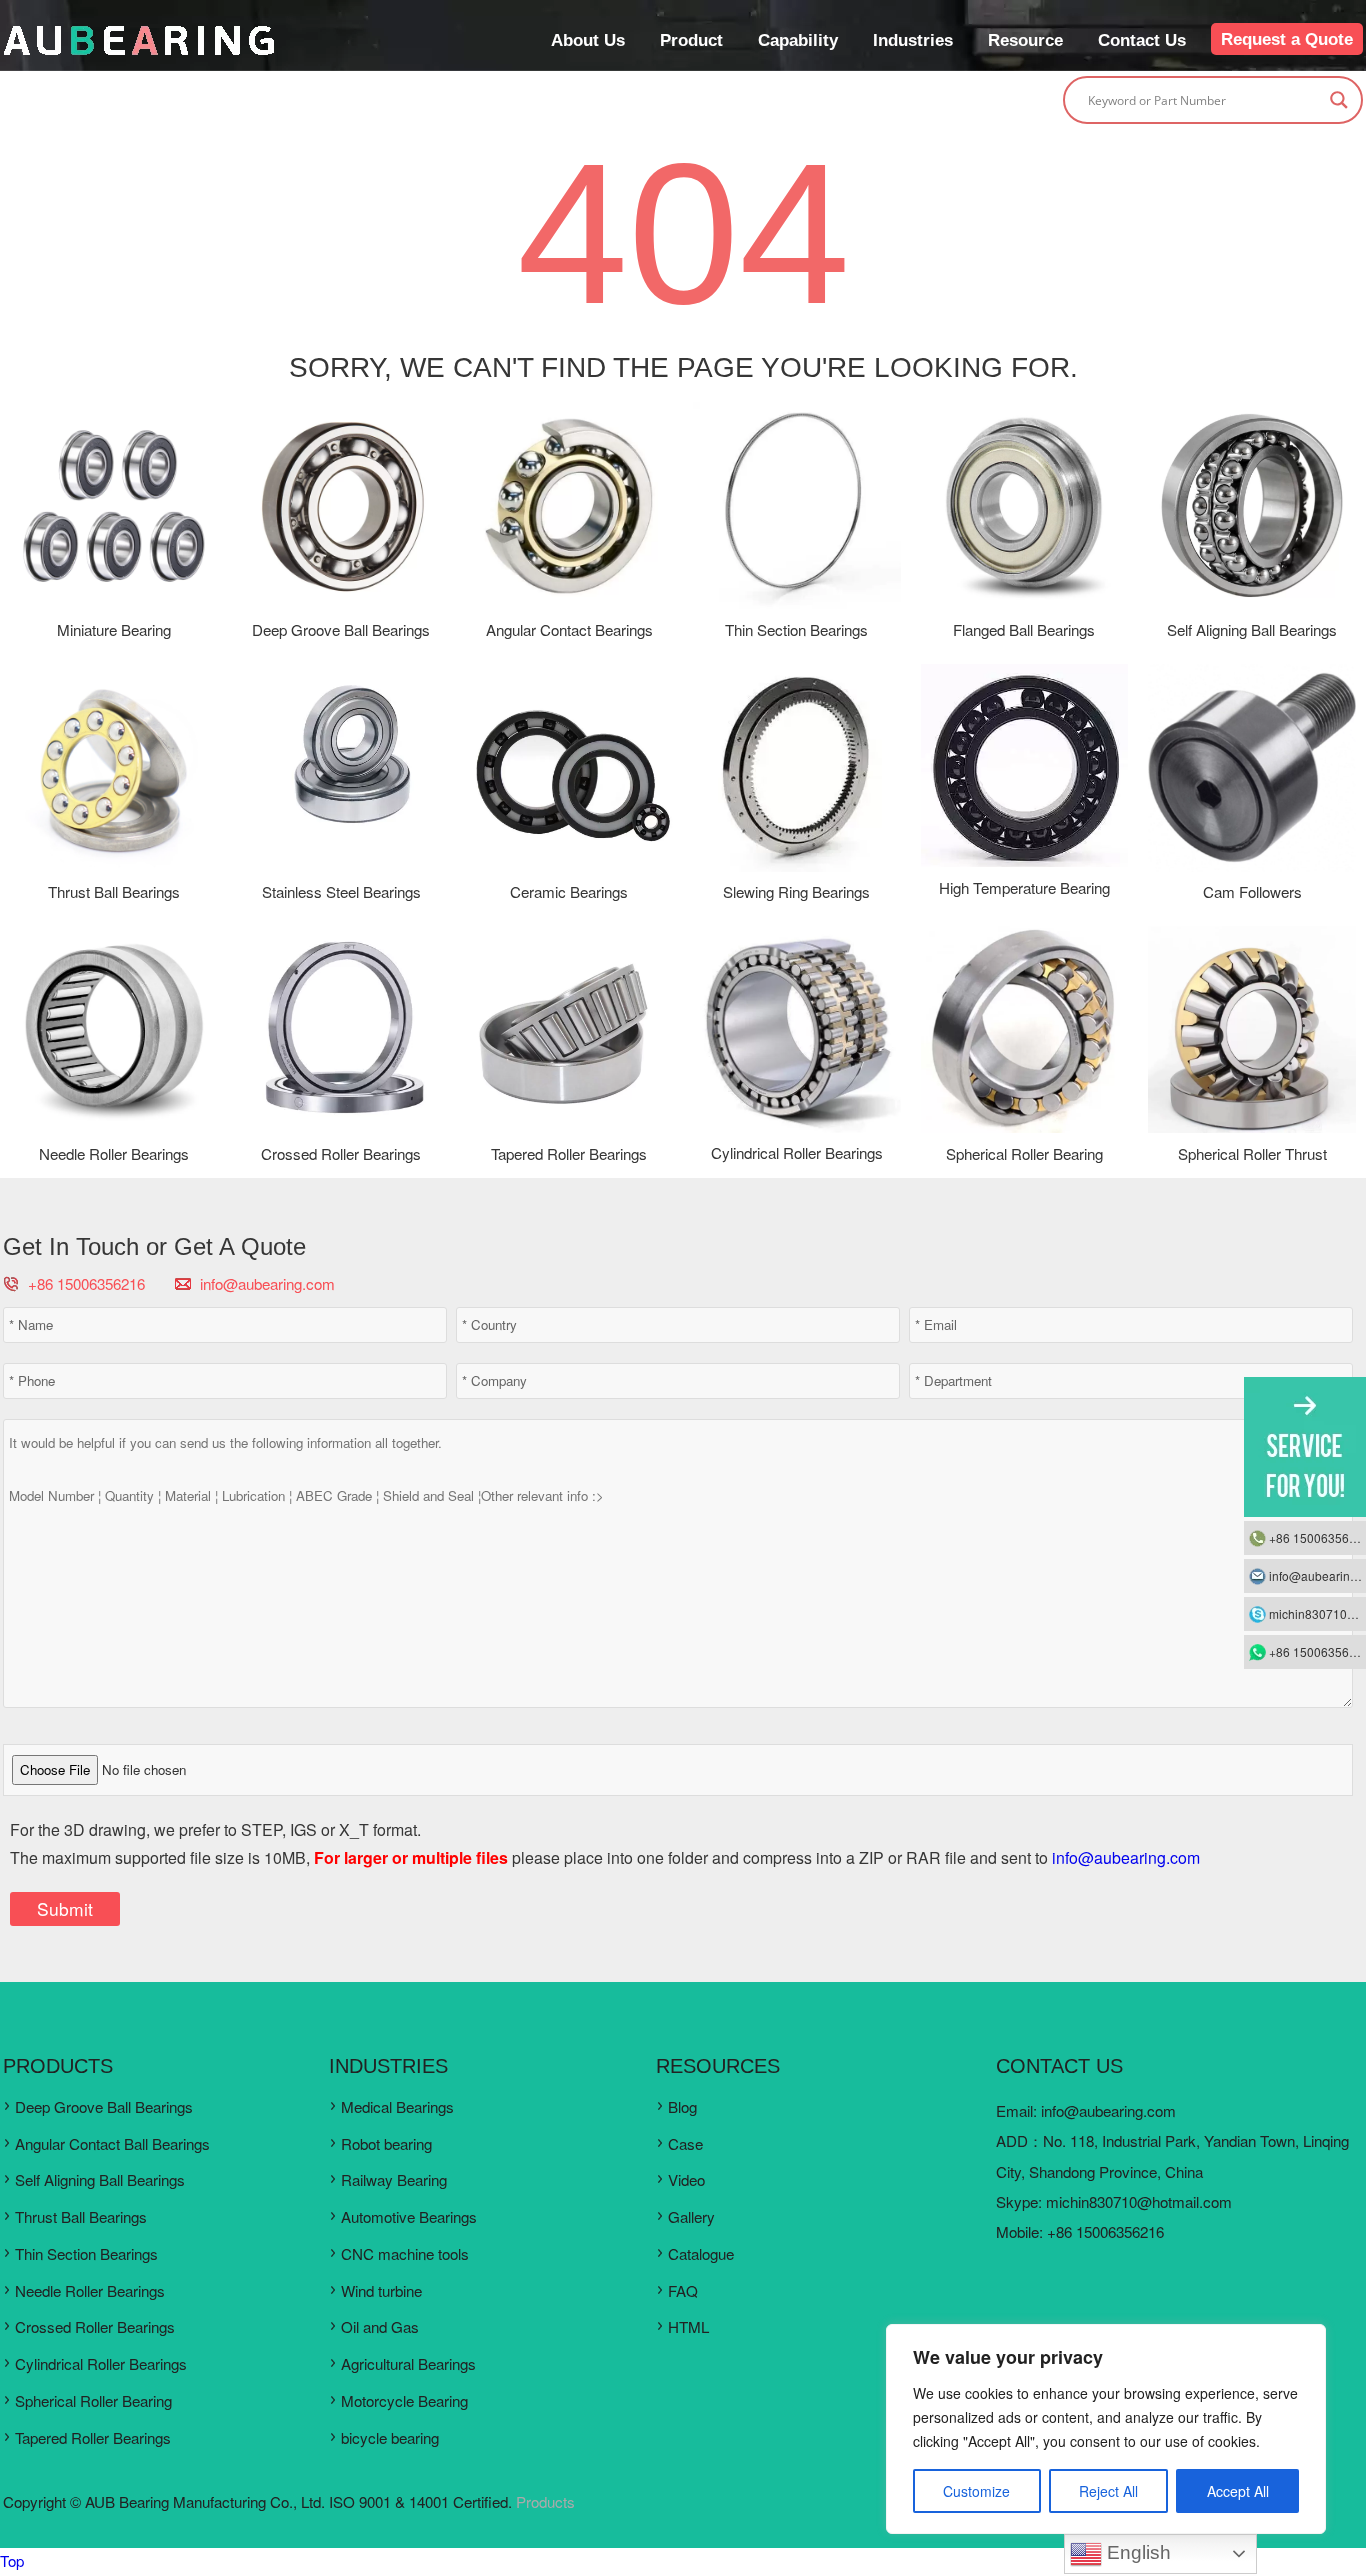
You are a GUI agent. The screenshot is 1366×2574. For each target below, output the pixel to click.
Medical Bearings (397, 2106)
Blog (682, 2106)
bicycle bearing (390, 2437)
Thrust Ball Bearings (114, 891)
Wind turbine (381, 2290)
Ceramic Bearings (569, 891)
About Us (588, 40)
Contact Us (1142, 40)
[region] (1106, 2429)
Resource (1025, 40)
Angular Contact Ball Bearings (112, 2143)
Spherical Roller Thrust (1252, 1153)
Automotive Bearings (409, 2216)
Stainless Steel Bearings (341, 891)
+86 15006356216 (1317, 1537)
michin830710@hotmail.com (1139, 2201)
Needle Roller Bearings (114, 1153)
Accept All (1238, 2491)
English (1136, 2552)
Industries (913, 40)
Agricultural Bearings (408, 2363)
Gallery (691, 2216)
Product (691, 40)
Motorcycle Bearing (404, 2400)
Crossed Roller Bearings (341, 1153)
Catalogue (701, 2253)
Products (545, 2501)
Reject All (1108, 2491)
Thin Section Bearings (796, 629)
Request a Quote (1287, 39)
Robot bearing (386, 2143)
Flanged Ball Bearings (1024, 629)
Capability (798, 40)
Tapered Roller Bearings (569, 1153)
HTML (688, 2326)
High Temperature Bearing (1024, 887)
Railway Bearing (394, 2179)
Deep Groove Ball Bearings (341, 629)
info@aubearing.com (267, 1283)
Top (12, 2560)
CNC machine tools (405, 2253)
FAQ (683, 2290)
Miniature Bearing (114, 629)
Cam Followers (1252, 891)
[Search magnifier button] (1339, 100)
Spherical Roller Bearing (1024, 1153)
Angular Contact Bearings (569, 629)
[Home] (139, 50)
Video (686, 2179)
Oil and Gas (380, 2326)
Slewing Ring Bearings (796, 891)
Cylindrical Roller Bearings (797, 1152)
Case (685, 2143)
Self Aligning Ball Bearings (1252, 629)
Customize (976, 2491)
